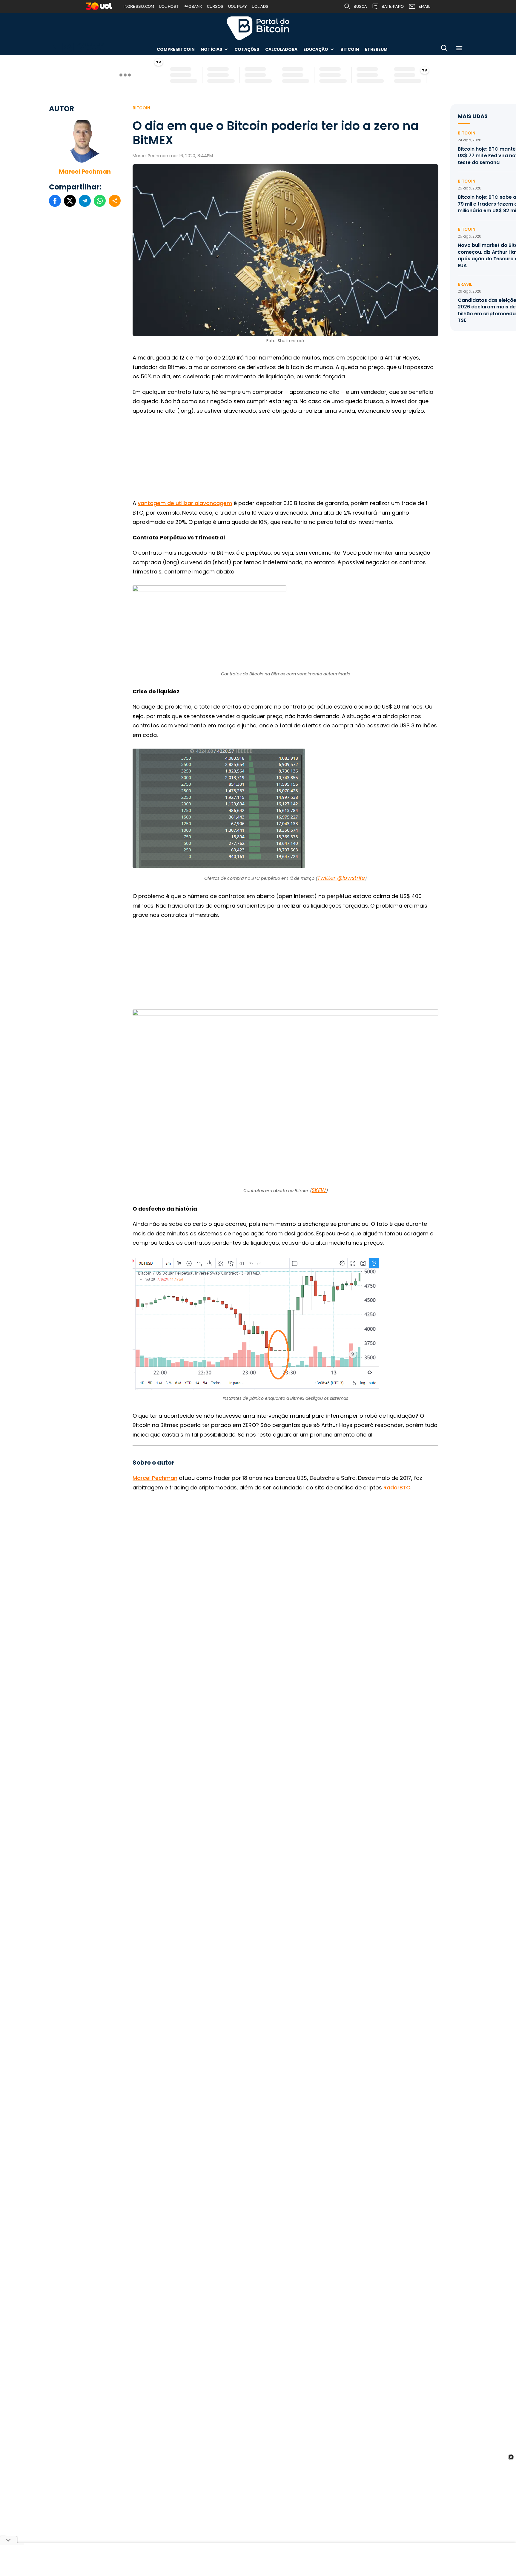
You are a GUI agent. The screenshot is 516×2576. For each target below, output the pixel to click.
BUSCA (360, 6)
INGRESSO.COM (139, 6)
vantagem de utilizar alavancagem (185, 503)
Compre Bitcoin (176, 49)
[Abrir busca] (444, 49)
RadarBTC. (397, 1487)
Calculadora (281, 49)
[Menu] (459, 49)
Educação (316, 49)
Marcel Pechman (85, 172)
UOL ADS (260, 6)
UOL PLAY (238, 6)
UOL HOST (169, 6)
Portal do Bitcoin (258, 28)
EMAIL (424, 6)
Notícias (211, 49)
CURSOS (215, 6)
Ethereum (376, 49)
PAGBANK (193, 6)
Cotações (247, 49)
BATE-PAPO (393, 6)
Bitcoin (350, 49)
